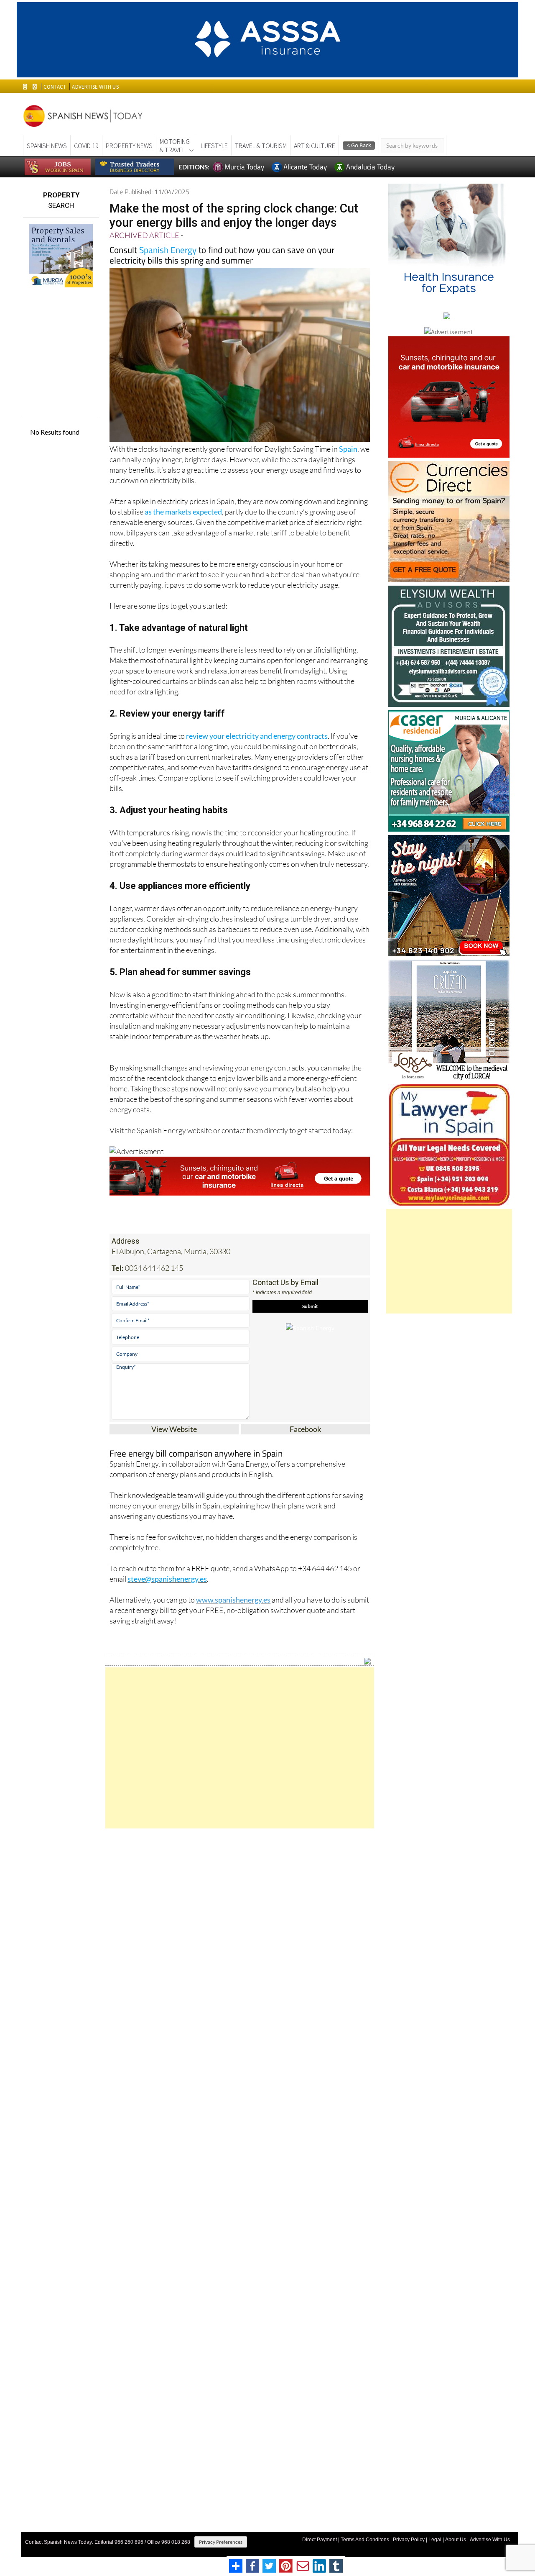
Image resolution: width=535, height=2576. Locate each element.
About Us (456, 2540)
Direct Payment (320, 2540)
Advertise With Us (490, 2540)
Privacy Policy (409, 2540)
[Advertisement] (240, 1748)
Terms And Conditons (365, 2540)
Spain (348, 449)
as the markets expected (183, 512)
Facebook (305, 1429)
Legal (435, 2540)
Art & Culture (315, 146)
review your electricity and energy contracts (257, 736)
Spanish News (47, 146)
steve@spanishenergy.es (167, 1579)
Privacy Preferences (221, 2542)
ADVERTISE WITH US (95, 87)
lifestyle (214, 146)
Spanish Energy (168, 250)
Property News (129, 146)
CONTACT (55, 87)
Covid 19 (86, 146)
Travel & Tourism (261, 146)
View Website (174, 1429)
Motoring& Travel (175, 146)
